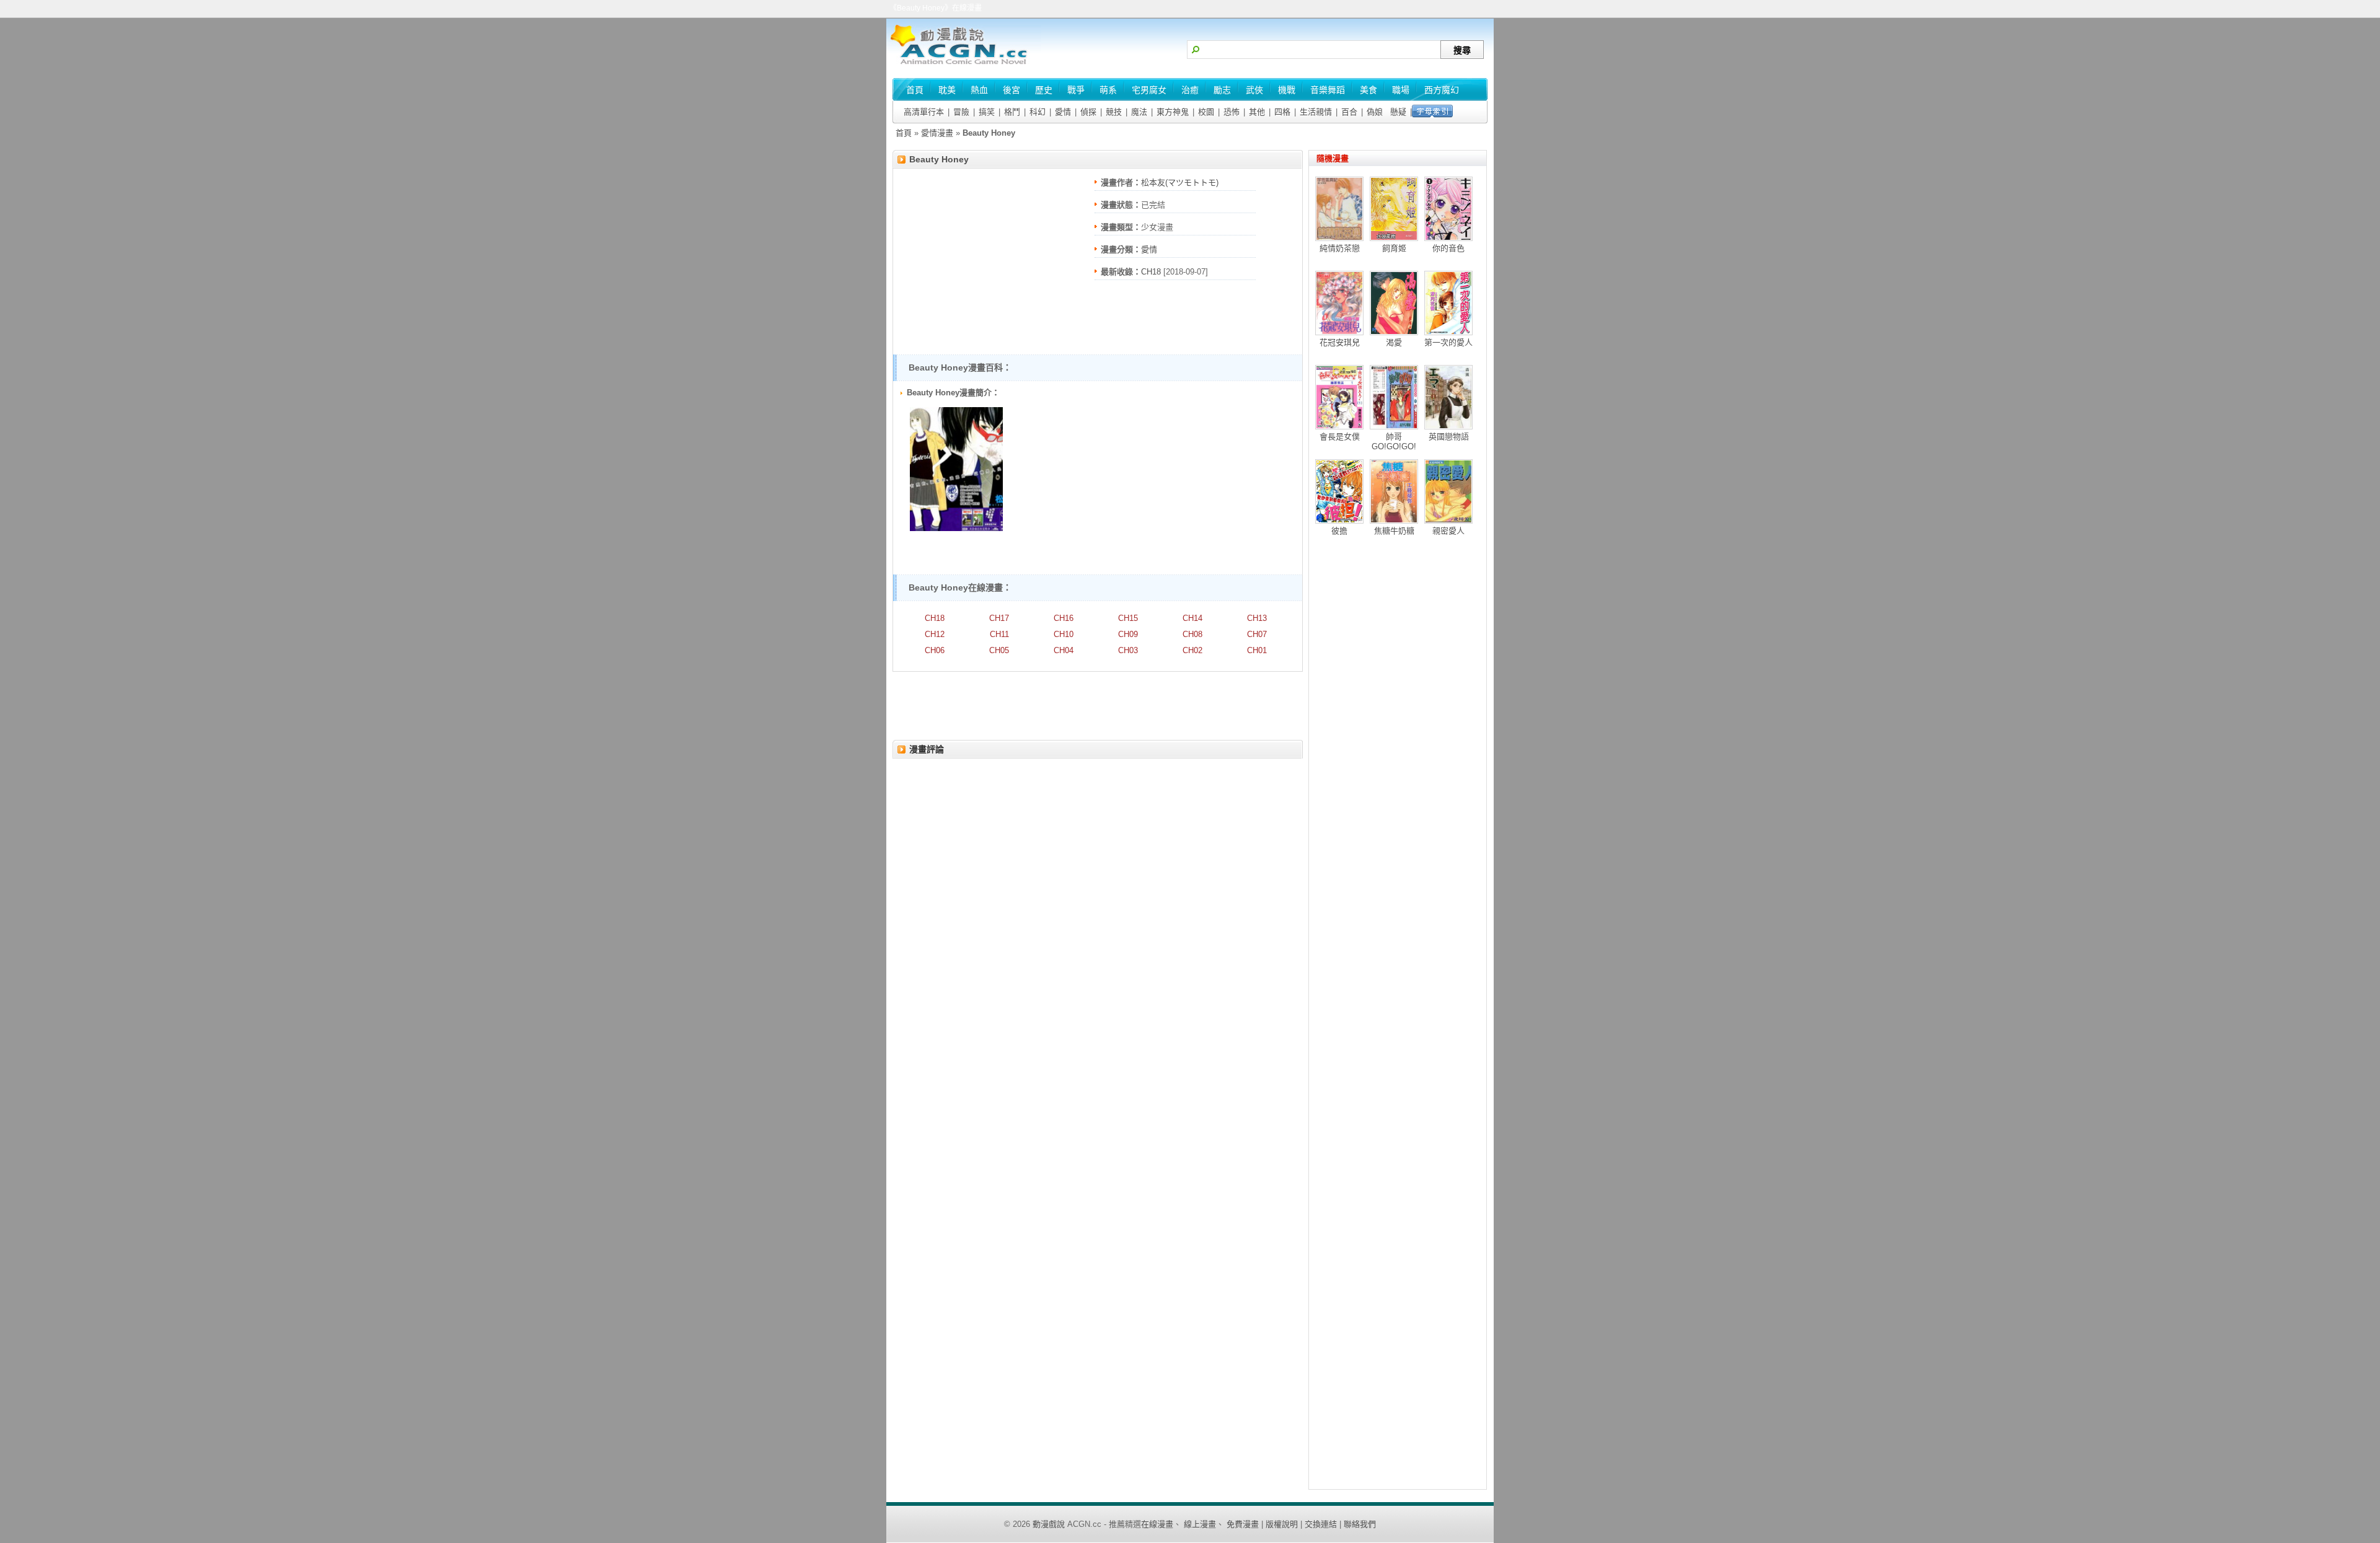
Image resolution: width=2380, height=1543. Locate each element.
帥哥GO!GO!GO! (1394, 442)
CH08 (1192, 634)
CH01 (1257, 650)
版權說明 (1282, 1524)
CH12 (935, 634)
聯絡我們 (1360, 1524)
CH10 (1064, 634)
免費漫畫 (1243, 1524)
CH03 (1128, 650)
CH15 (1128, 618)
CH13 (1257, 618)
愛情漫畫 (937, 133)
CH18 (1151, 272)
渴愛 (1394, 342)
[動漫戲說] (964, 65)
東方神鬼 (1173, 112)
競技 (1114, 112)
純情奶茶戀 (1340, 248)
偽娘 (1375, 112)
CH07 (1257, 634)
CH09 (1128, 634)
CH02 (1192, 650)
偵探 (1088, 112)
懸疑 (1398, 112)
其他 (1257, 112)
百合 (1349, 112)
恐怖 (1232, 112)
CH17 (999, 618)
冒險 (961, 112)
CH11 (999, 634)
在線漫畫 (1157, 1524)
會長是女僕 (1340, 437)
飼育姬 (1394, 248)
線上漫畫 (1200, 1524)
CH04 (1064, 650)
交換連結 (1321, 1524)
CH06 (935, 650)
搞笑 (987, 112)
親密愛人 (1448, 531)
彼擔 (1339, 531)
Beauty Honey (939, 159)
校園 (1206, 112)
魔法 (1139, 112)
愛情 (1063, 112)
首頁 (904, 133)
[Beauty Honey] (956, 528)
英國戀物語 (1449, 437)
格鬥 (1012, 112)
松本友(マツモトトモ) (1180, 182)
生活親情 (1316, 112)
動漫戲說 (1049, 1524)
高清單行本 (924, 112)
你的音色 (1448, 248)
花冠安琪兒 (1340, 342)
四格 (1282, 112)
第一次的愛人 (1448, 342)
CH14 (1192, 618)
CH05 (999, 650)
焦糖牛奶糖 (1394, 531)
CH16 (1064, 618)
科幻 (1038, 112)
